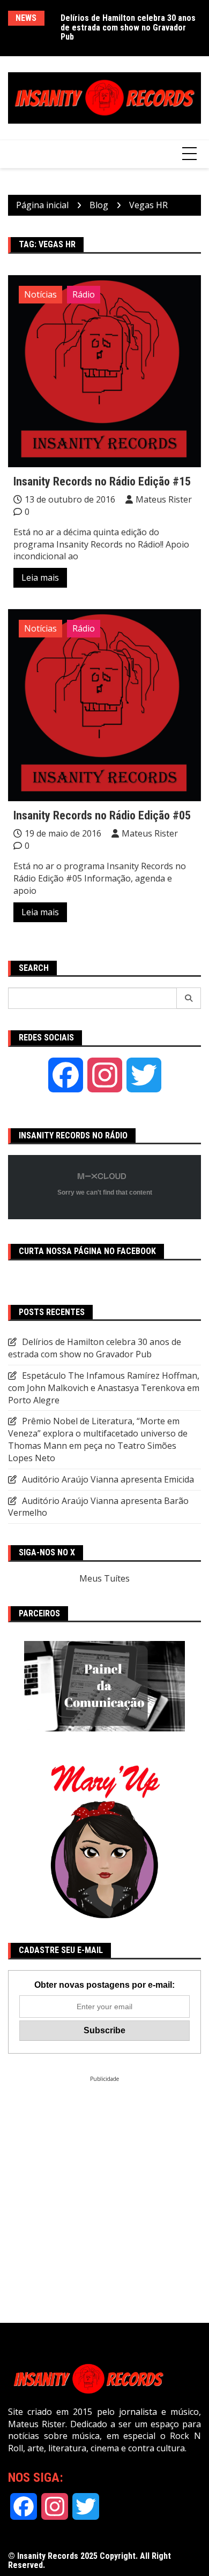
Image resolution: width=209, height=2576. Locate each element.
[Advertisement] (104, 2187)
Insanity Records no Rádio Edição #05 (102, 815)
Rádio (84, 294)
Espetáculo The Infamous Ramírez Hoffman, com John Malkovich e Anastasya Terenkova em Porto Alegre (104, 1388)
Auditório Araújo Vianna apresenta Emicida (108, 1479)
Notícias (40, 294)
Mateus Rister (164, 499)
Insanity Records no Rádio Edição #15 (102, 481)
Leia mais (40, 577)
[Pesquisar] (189, 998)
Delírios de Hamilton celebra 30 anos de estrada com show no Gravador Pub (128, 27)
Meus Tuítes (104, 1578)
